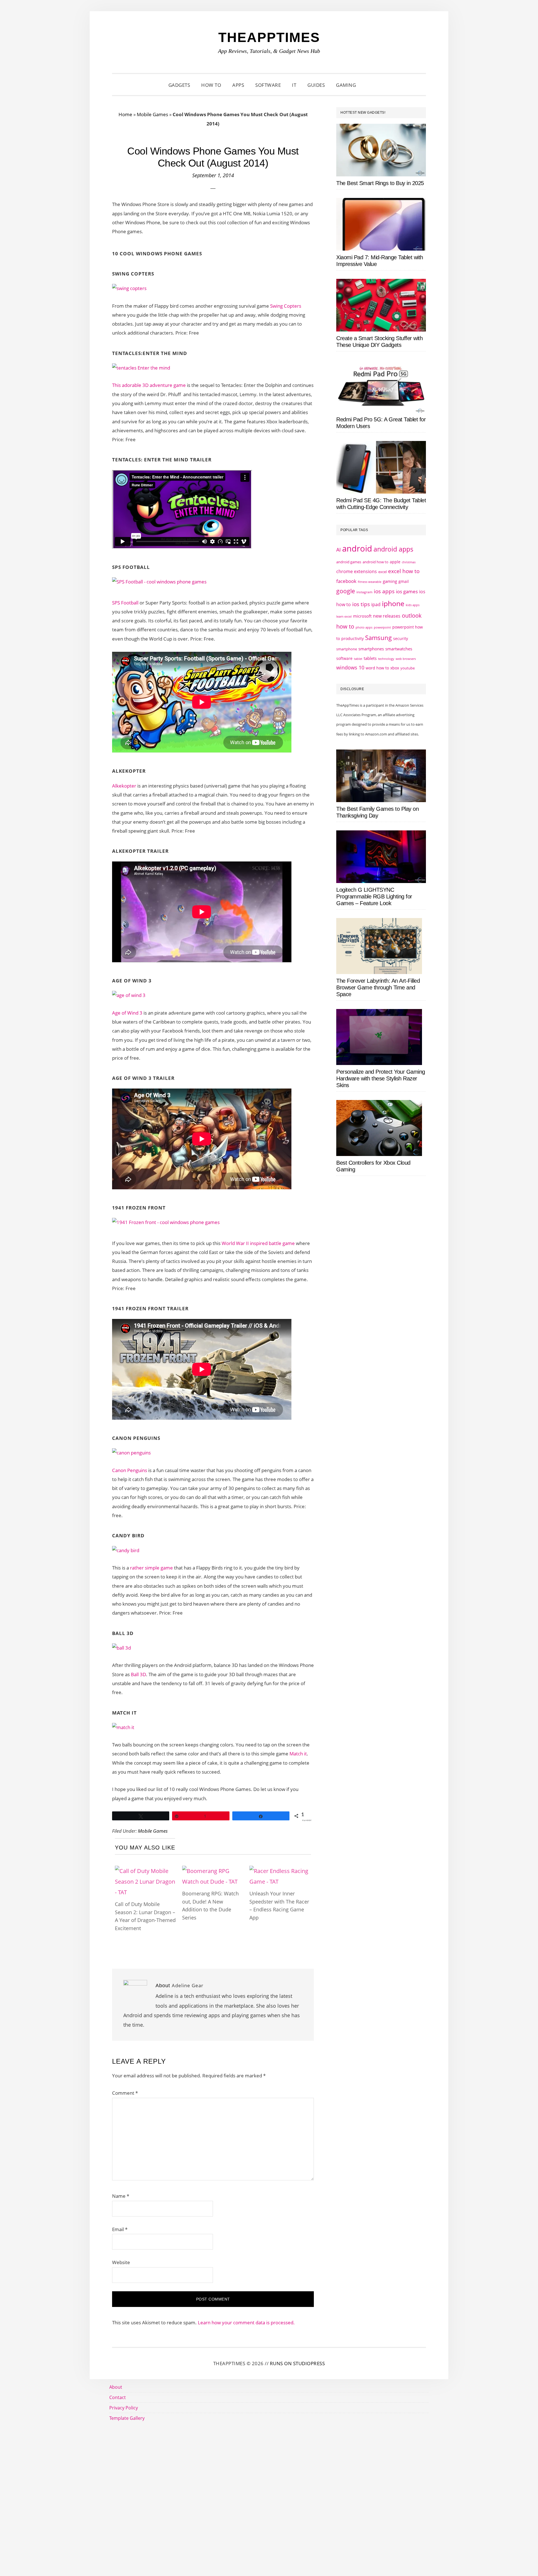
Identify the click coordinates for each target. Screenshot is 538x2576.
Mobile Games (152, 114)
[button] (368, 85)
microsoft (362, 616)
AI (338, 550)
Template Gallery (127, 2418)
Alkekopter (125, 786)
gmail (404, 581)
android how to (375, 562)
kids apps (413, 605)
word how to (377, 668)
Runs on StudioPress (297, 2363)
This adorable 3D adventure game (149, 385)
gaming (390, 581)
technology (386, 659)
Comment (125, 2093)
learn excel (344, 616)
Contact (118, 2397)
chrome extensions (357, 571)
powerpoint (382, 627)
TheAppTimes (269, 37)
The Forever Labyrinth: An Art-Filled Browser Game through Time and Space (378, 987)
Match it (298, 1754)
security (401, 638)
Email (120, 2229)
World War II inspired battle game (259, 1243)
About (116, 2387)
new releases (387, 616)
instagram (364, 592)
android (357, 548)
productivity (353, 638)
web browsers (406, 659)
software (344, 658)
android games (349, 562)
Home (125, 114)
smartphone (347, 649)
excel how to (404, 571)
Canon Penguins (130, 1470)
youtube (408, 668)
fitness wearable (370, 582)
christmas (409, 562)
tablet (358, 659)
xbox (395, 668)
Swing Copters (286, 306)
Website (121, 2262)
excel (382, 572)
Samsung (378, 638)
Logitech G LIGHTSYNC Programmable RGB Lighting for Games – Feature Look (374, 896)
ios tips (361, 604)
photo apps (364, 627)
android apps (393, 549)
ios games (407, 591)
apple (395, 562)
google (346, 591)
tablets (370, 658)
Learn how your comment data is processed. (246, 2322)
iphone (393, 603)
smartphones (371, 649)
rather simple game (151, 1568)
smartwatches (399, 649)
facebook (346, 581)
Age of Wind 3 (128, 1013)
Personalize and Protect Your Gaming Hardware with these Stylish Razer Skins (381, 1078)
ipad (376, 604)
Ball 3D (138, 1674)
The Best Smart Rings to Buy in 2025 (380, 183)
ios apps (384, 591)
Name (121, 2196)
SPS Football (125, 603)
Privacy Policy (124, 2408)
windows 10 (350, 667)
